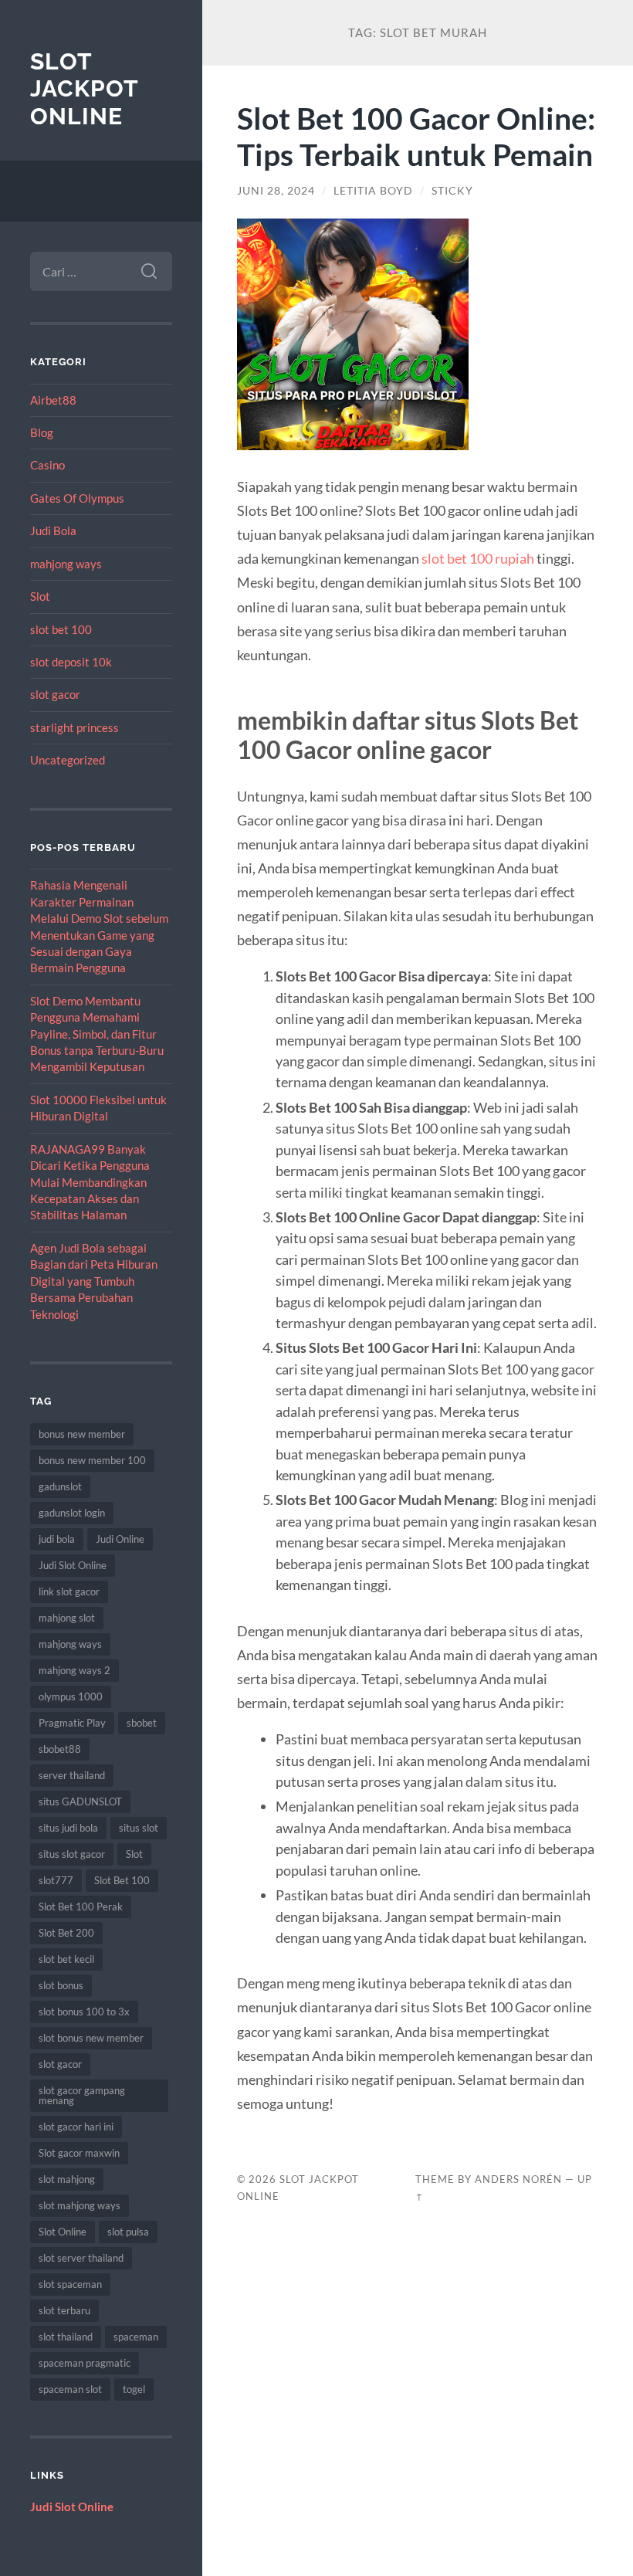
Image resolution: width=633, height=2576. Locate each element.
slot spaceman (70, 2284)
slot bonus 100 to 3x (84, 2012)
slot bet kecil (66, 1959)
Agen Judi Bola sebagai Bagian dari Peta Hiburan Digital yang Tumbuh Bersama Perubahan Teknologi (94, 1281)
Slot (40, 596)
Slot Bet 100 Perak (81, 1907)
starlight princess (74, 727)
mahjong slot (67, 1618)
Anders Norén (518, 2179)
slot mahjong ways (80, 2205)
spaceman (136, 2337)
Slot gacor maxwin (79, 2153)
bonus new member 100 (92, 1460)
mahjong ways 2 (74, 1670)
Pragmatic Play (72, 1723)
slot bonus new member (91, 2038)
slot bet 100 (61, 629)
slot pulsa (128, 2232)
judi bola (57, 1539)
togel (134, 2389)
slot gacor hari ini (76, 2127)
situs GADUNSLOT (80, 1802)
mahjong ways (66, 564)
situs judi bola (68, 1828)
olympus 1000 (71, 1696)
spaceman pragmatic (85, 2363)
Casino (47, 465)
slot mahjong (67, 2179)
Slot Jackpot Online (84, 89)
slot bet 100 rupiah (478, 558)
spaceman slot (70, 2389)
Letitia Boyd (373, 191)
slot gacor (55, 694)
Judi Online (120, 1539)
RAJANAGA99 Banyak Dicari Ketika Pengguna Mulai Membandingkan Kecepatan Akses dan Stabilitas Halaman (90, 1182)
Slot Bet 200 (66, 1933)
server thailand (72, 1775)
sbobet (142, 1723)
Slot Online (63, 2232)
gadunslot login (72, 1513)
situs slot (139, 1828)
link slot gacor (69, 1591)
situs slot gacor (72, 1854)
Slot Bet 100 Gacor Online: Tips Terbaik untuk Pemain (416, 136)
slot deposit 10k (71, 662)
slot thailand (66, 2337)
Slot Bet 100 (122, 1880)
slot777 (56, 1880)
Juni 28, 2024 (276, 191)
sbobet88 (60, 1749)
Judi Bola (53, 530)
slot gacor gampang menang (82, 2095)
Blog (42, 432)
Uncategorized (68, 760)
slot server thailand (81, 2258)
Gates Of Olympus (77, 498)
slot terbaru (64, 2310)
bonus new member (82, 1434)
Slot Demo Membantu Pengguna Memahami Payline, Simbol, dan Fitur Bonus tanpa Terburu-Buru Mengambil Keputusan (97, 1034)
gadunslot (60, 1486)
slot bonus (61, 1985)
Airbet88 (53, 400)
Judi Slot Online (73, 1565)
